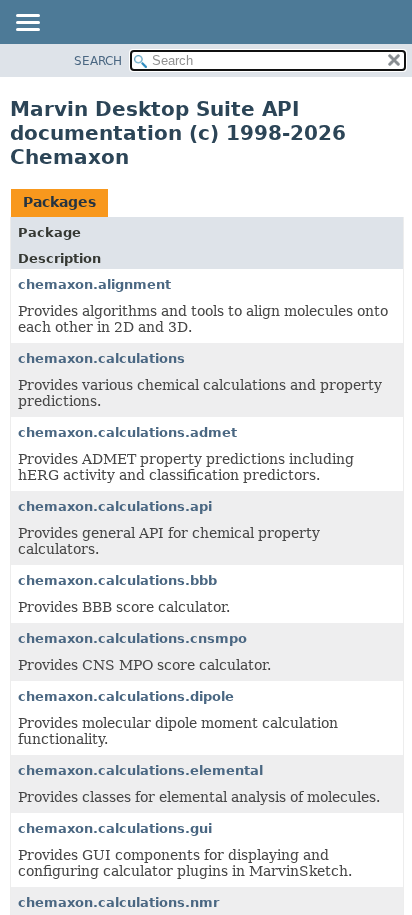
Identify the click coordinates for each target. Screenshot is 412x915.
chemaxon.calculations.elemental (140, 770)
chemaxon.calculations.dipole (126, 696)
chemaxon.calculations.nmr (118, 902)
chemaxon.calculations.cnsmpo (132, 638)
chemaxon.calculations (101, 358)
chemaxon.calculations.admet (127, 432)
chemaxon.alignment (94, 284)
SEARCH (98, 61)
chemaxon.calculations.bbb (117, 580)
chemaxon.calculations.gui (115, 828)
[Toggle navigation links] (27, 24)
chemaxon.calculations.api (115, 506)
